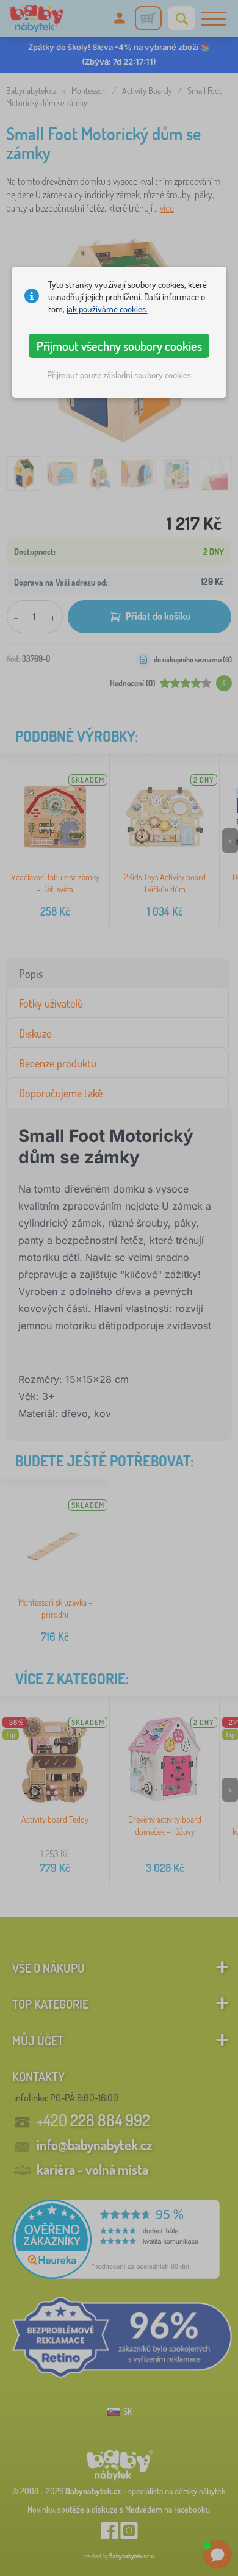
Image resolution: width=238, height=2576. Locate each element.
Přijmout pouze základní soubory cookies (119, 375)
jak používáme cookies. (107, 309)
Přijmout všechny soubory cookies (119, 346)
